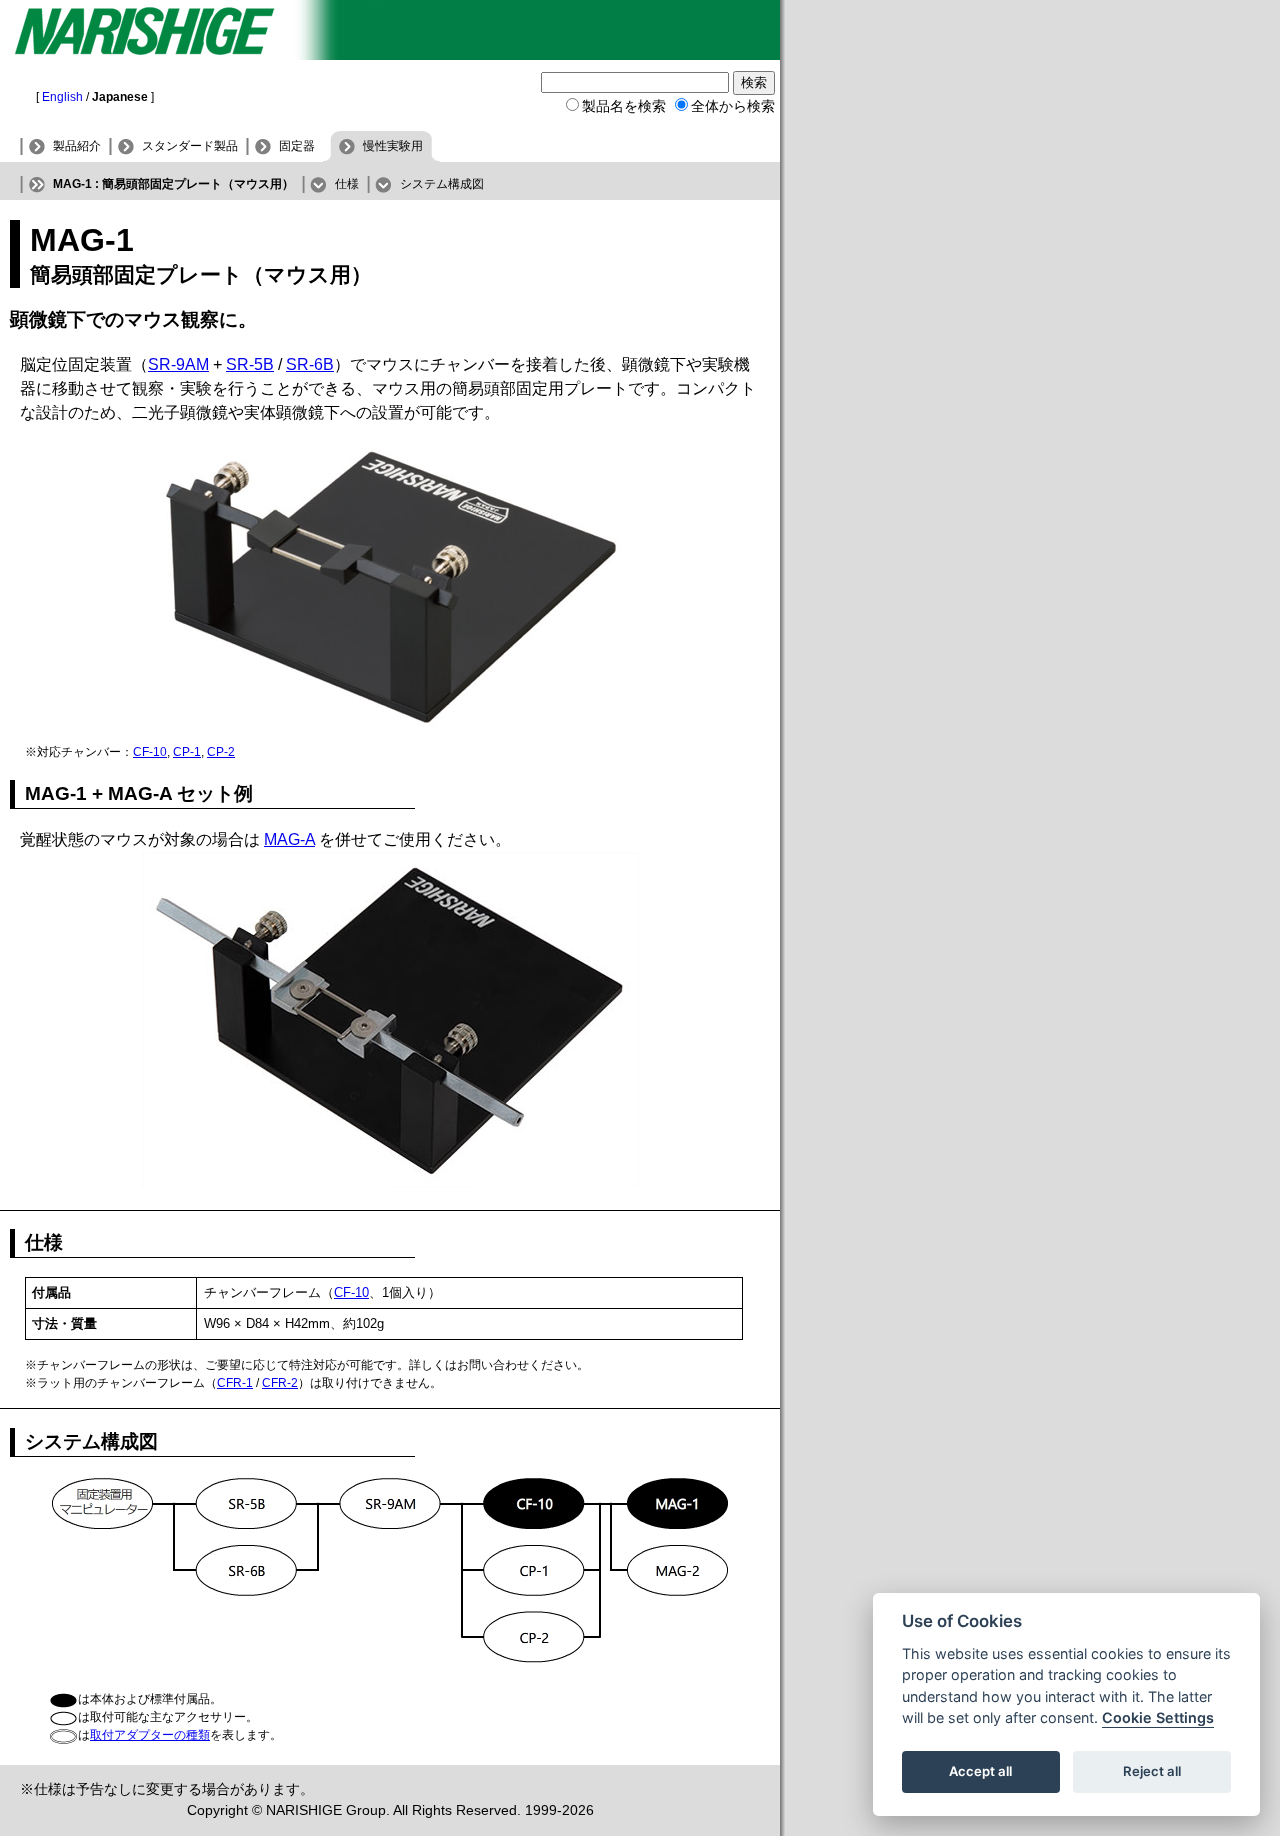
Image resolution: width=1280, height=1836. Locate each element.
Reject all (1152, 1772)
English (62, 97)
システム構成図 (442, 184)
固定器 (297, 146)
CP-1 (187, 752)
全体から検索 (733, 106)
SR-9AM (178, 364)
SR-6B (310, 364)
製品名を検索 (624, 106)
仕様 (347, 184)
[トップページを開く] (390, 54)
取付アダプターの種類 (150, 1735)
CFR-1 (235, 1383)
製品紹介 (77, 146)
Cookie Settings (1158, 1718)
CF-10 (150, 752)
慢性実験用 (393, 146)
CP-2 (221, 752)
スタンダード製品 (190, 146)
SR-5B (250, 364)
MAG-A (289, 839)
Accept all (980, 1772)
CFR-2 (280, 1383)
